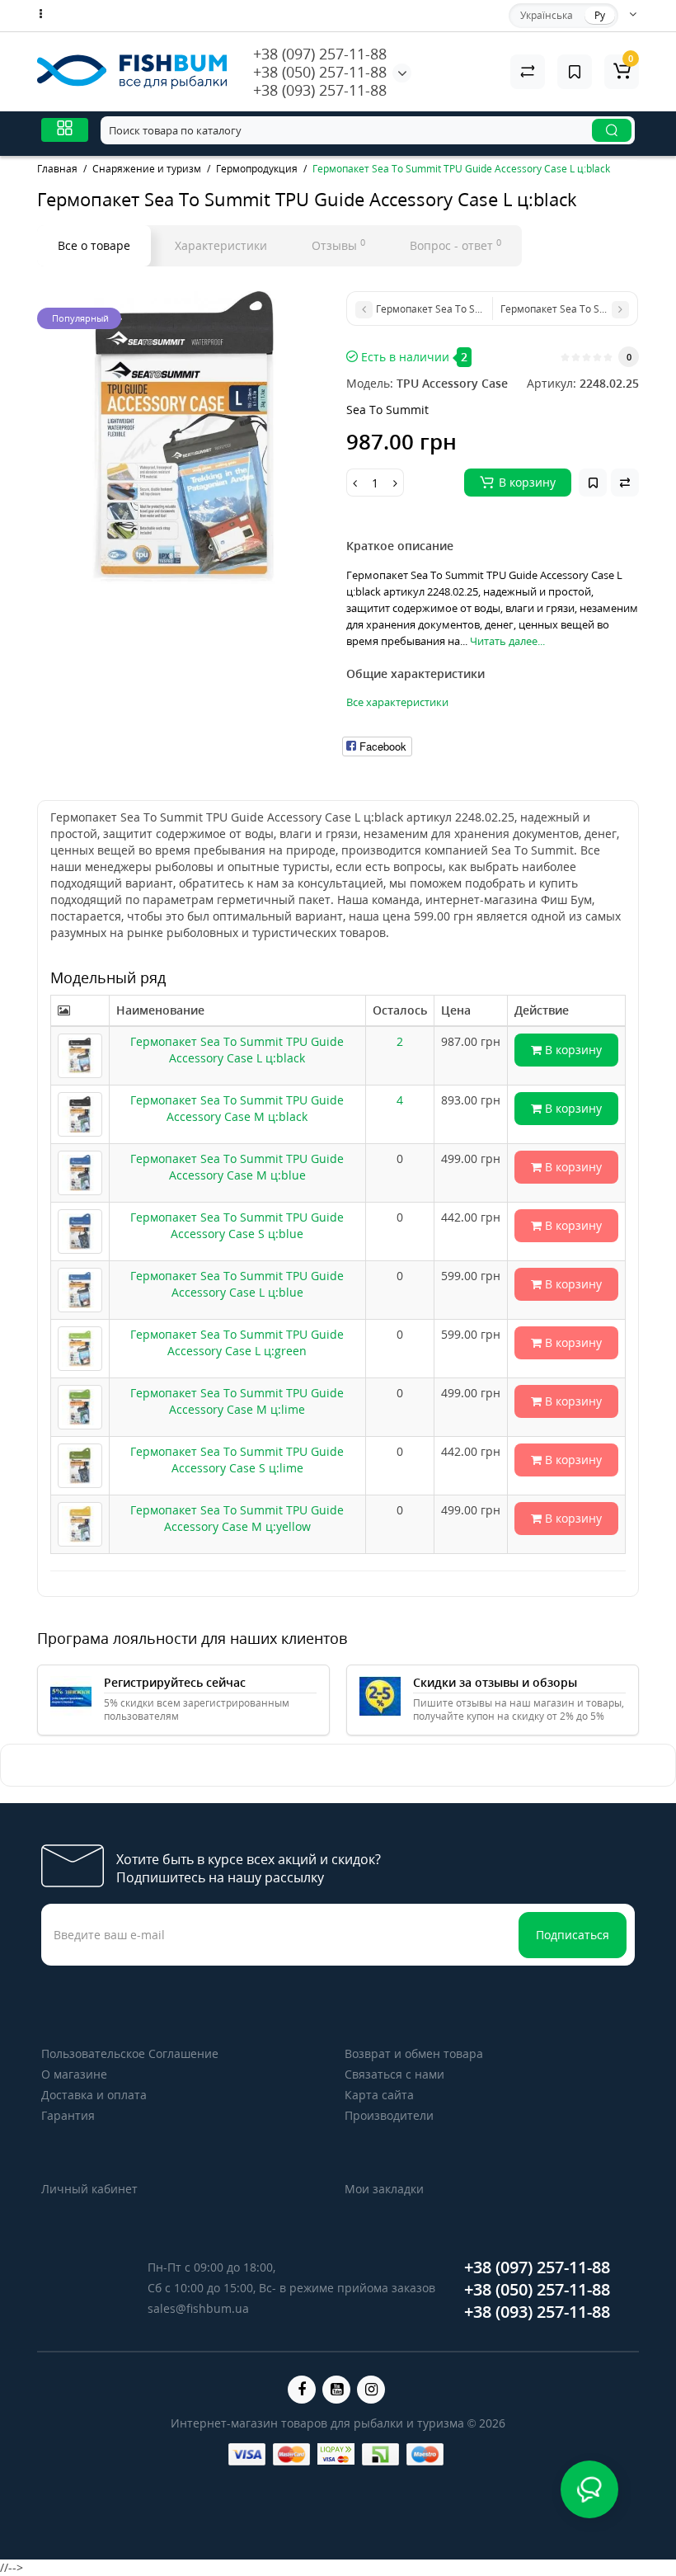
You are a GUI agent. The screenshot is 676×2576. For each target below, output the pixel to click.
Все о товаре (94, 245)
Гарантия (68, 2115)
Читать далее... (507, 641)
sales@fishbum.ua (198, 2308)
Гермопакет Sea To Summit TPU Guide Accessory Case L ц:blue (237, 1284)
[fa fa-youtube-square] (336, 2390)
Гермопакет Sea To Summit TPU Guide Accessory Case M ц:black (237, 1108)
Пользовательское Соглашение (130, 2053)
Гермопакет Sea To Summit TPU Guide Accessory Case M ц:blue (237, 1167)
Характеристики (221, 245)
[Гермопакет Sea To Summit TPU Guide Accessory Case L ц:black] (183, 438)
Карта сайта (379, 2095)
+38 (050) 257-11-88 (320, 72)
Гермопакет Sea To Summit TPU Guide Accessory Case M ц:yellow (237, 1518)
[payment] (247, 2454)
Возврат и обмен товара (414, 2053)
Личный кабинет (89, 2189)
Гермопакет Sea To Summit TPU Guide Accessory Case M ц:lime (237, 1401)
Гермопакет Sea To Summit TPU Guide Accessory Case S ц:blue (237, 1225)
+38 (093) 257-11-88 (320, 90)
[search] (612, 130)
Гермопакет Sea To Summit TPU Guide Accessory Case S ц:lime (237, 1460)
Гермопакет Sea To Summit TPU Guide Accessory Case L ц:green (237, 1342)
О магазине (74, 2074)
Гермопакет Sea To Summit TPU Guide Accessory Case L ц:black (237, 1050)
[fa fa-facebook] (302, 2390)
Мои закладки (384, 2189)
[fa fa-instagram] (371, 2390)
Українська (547, 15)
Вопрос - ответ (455, 245)
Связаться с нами (394, 2074)
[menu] (65, 130)
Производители (389, 2115)
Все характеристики (397, 702)
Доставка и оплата (94, 2095)
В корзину (572, 1050)
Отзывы (338, 245)
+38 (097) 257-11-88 (320, 54)
